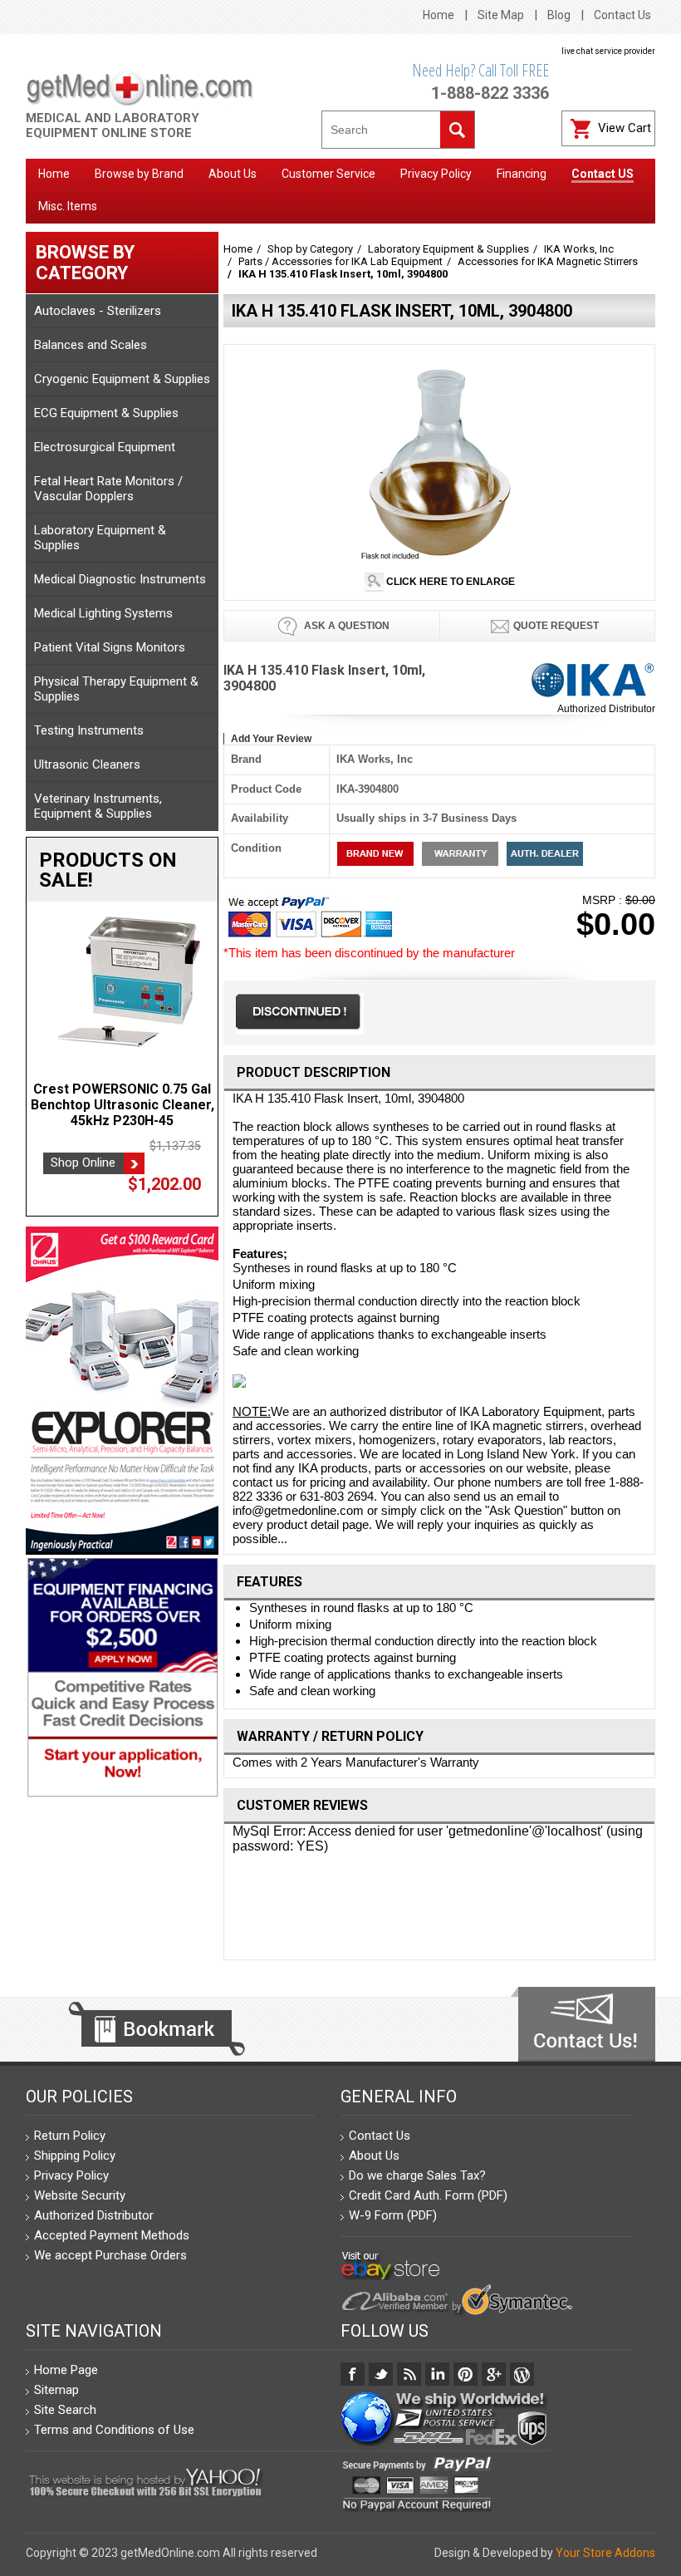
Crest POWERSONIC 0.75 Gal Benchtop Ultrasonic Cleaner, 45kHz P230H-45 (122, 1105)
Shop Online (83, 1163)
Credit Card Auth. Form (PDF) (428, 2195)
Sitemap (56, 2390)
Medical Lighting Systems (103, 613)
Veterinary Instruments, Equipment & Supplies (98, 806)
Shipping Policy (75, 2156)
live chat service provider (608, 51)
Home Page (66, 2370)
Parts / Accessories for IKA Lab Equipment (340, 261)
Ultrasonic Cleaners (87, 764)
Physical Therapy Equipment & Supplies (116, 689)
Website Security (80, 2195)
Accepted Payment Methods (112, 2235)
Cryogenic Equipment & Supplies (122, 379)
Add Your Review (271, 739)
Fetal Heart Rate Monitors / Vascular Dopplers (108, 489)
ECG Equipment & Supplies (106, 413)
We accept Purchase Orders (110, 2255)
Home (438, 15)
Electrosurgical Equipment (105, 447)
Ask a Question (345, 626)
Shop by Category (310, 249)
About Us (374, 2156)
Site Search (65, 2410)
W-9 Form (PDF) (393, 2215)
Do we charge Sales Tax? (417, 2175)
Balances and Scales (91, 345)
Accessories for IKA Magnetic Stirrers (548, 261)
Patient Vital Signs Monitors (110, 647)
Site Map (501, 15)
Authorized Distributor (606, 709)
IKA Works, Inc (579, 249)
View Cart (625, 128)
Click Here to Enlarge (449, 582)
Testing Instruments (89, 730)
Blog (559, 15)
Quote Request (556, 626)
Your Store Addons (605, 2553)
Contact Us (622, 15)
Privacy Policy (71, 2175)
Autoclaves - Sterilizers (98, 311)
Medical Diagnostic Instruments (120, 579)
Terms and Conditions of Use (114, 2430)
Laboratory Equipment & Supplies (100, 538)
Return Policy (70, 2136)
